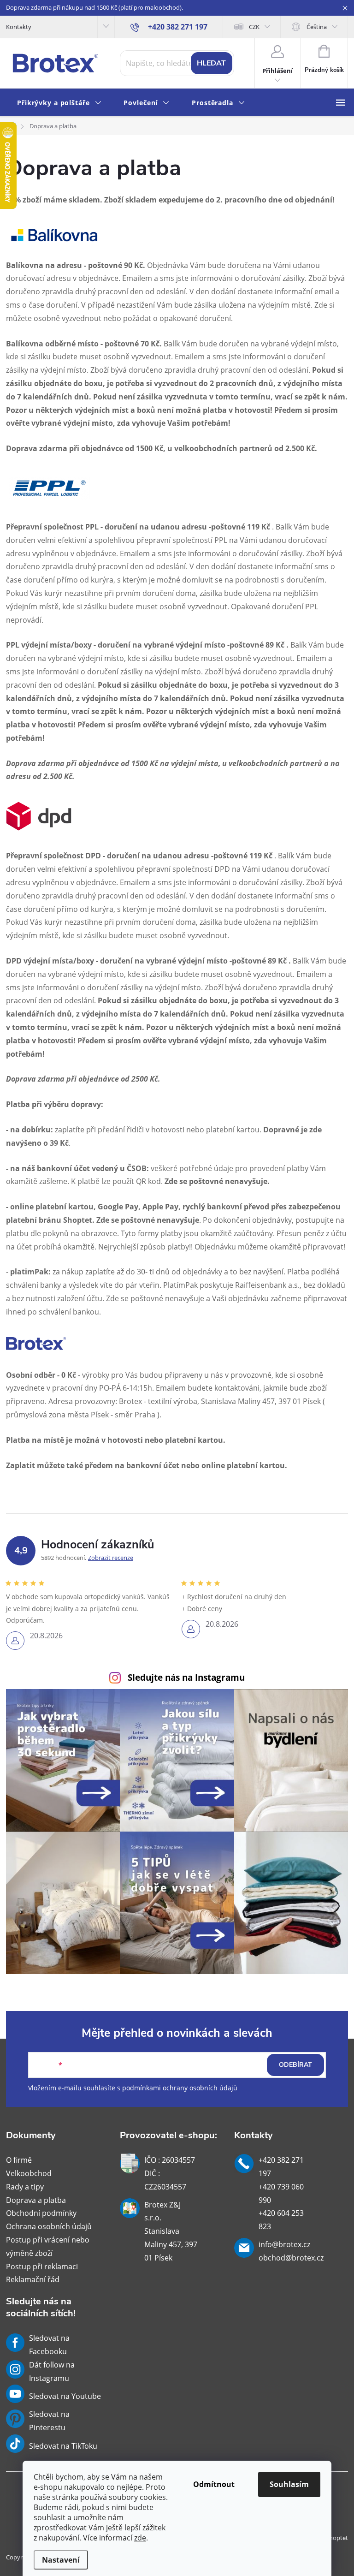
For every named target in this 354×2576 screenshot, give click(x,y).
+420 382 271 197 (281, 2167)
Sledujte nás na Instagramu (186, 1677)
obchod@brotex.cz (291, 2258)
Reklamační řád (33, 2279)
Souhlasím (289, 2484)
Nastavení (61, 2560)
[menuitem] (59, 103)
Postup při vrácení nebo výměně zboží (48, 2246)
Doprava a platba (36, 2200)
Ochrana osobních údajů (49, 2226)
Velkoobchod (29, 2173)
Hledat (211, 63)
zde (140, 2538)
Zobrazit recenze (111, 1558)
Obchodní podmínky (41, 2213)
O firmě (19, 2160)
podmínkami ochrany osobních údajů (180, 2088)
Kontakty (19, 27)
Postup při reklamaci (42, 2267)
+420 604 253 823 (281, 2220)
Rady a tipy (25, 2187)
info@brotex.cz (284, 2244)
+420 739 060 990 (281, 2193)
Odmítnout (214, 2484)
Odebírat (295, 2065)
